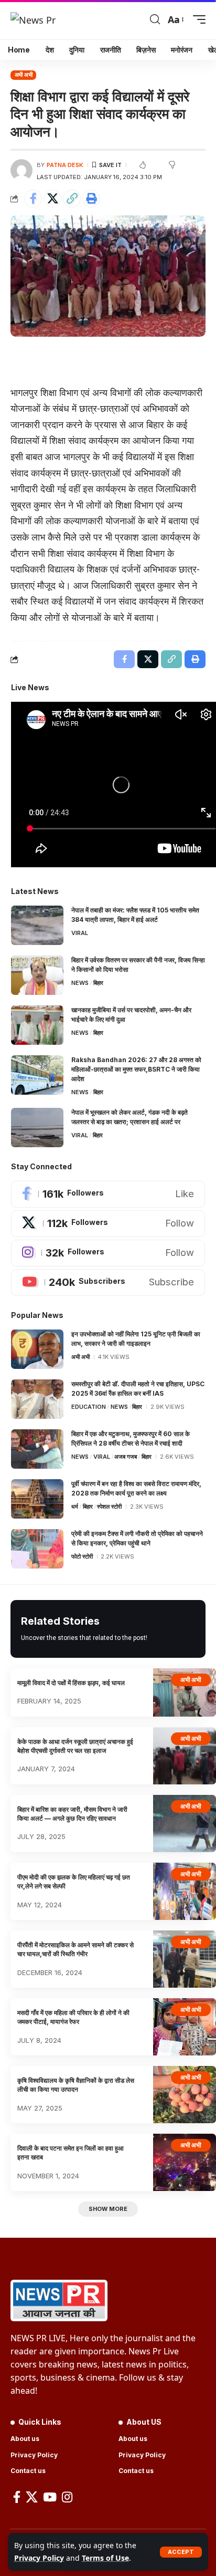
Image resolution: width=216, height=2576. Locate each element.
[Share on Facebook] (33, 199)
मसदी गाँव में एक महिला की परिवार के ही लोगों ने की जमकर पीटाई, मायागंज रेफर (73, 2017)
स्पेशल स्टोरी (109, 1507)
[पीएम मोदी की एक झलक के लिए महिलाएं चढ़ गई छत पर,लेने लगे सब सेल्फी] (185, 1891)
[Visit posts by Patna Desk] (21, 170)
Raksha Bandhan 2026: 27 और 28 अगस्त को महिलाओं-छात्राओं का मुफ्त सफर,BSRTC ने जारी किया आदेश (136, 1069)
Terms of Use (105, 2558)
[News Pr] (33, 19)
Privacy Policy (39, 2558)
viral (80, 933)
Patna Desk (65, 165)
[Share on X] (52, 199)
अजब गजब (126, 1457)
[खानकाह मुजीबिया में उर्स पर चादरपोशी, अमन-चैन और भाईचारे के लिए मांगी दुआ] (37, 1025)
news (80, 983)
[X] (108, 1224)
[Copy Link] (72, 199)
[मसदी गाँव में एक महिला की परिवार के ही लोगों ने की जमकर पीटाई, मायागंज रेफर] (185, 2027)
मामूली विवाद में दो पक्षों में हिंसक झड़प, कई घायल (71, 1683)
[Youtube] (108, 1282)
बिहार (98, 983)
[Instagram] (108, 1253)
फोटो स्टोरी (82, 1556)
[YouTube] (50, 2497)
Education (89, 1407)
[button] (181, 2552)
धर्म (75, 1507)
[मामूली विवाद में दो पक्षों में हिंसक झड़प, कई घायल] (185, 1692)
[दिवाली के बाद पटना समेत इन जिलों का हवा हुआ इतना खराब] (185, 2162)
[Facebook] (108, 1194)
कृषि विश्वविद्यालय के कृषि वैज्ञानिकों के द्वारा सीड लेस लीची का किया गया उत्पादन (76, 2085)
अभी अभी (24, 75)
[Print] (91, 199)
